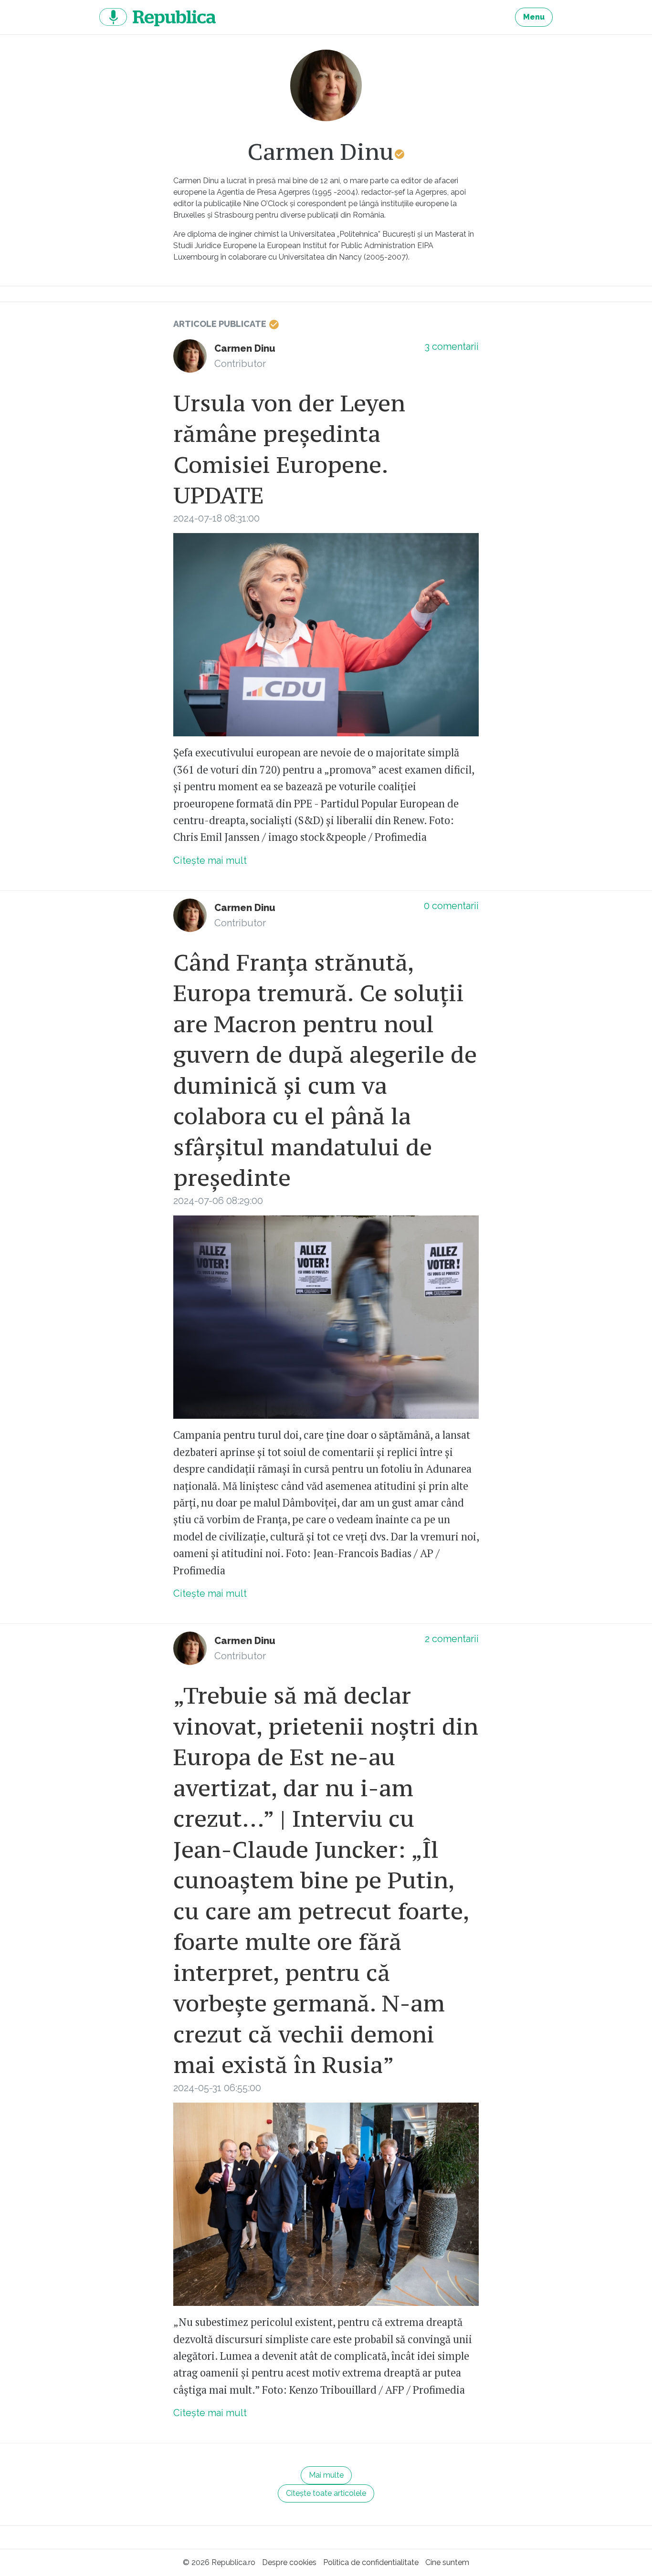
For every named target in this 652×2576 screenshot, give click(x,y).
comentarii (452, 346)
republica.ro (158, 17)
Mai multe (326, 2475)
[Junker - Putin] (326, 2204)
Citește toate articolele (326, 2493)
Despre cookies (289, 2562)
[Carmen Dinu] (190, 356)
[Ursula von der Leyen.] (326, 635)
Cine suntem (447, 2562)
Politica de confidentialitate (371, 2562)
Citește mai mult (210, 860)
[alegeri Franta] (326, 1317)
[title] (326, 85)
